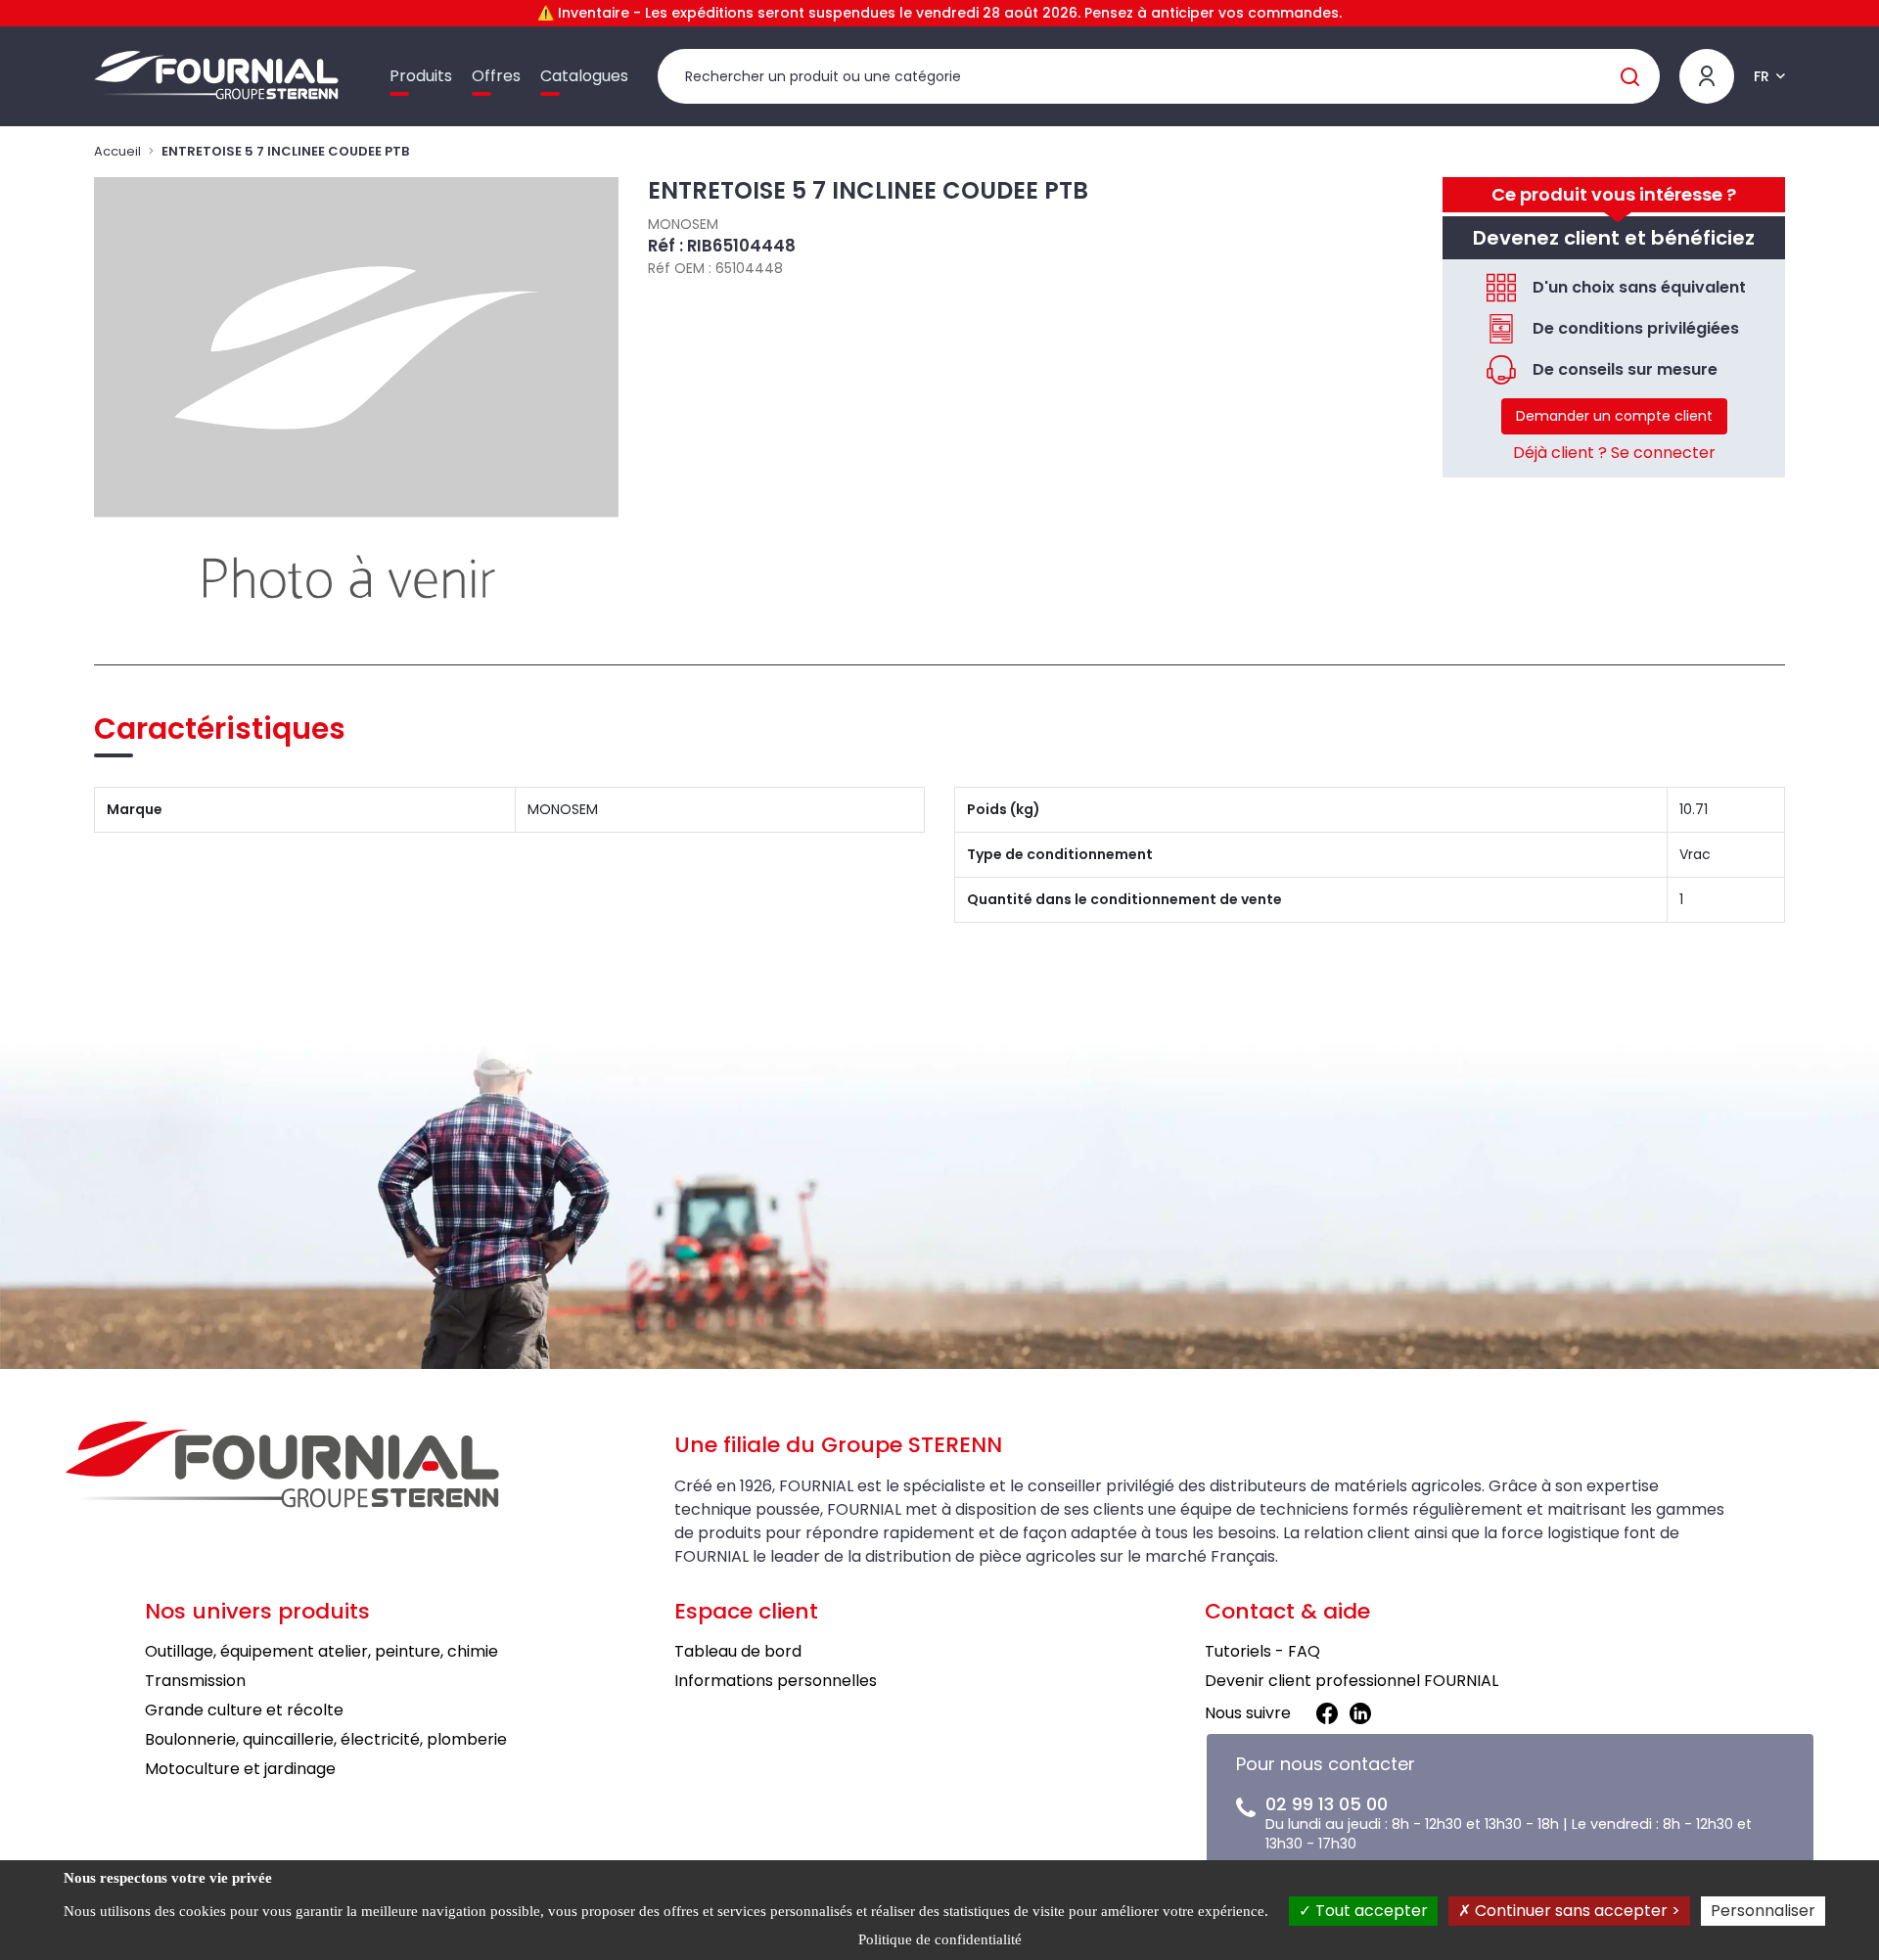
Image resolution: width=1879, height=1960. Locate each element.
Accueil (117, 151)
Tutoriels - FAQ (1262, 1651)
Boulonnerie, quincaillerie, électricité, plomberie (326, 1739)
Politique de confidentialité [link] (940, 1939)
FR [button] (1762, 76)
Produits (421, 76)
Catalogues (584, 76)
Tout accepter (1370, 1911)
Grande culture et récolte (244, 1710)
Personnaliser (1763, 1911)
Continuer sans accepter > (1576, 1911)
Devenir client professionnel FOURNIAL (1352, 1681)
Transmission (195, 1681)
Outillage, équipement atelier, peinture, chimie (321, 1651)
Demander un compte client (1614, 416)
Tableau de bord (738, 1651)
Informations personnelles (776, 1681)
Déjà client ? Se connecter (1614, 453)
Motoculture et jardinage (240, 1769)
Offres (496, 76)
